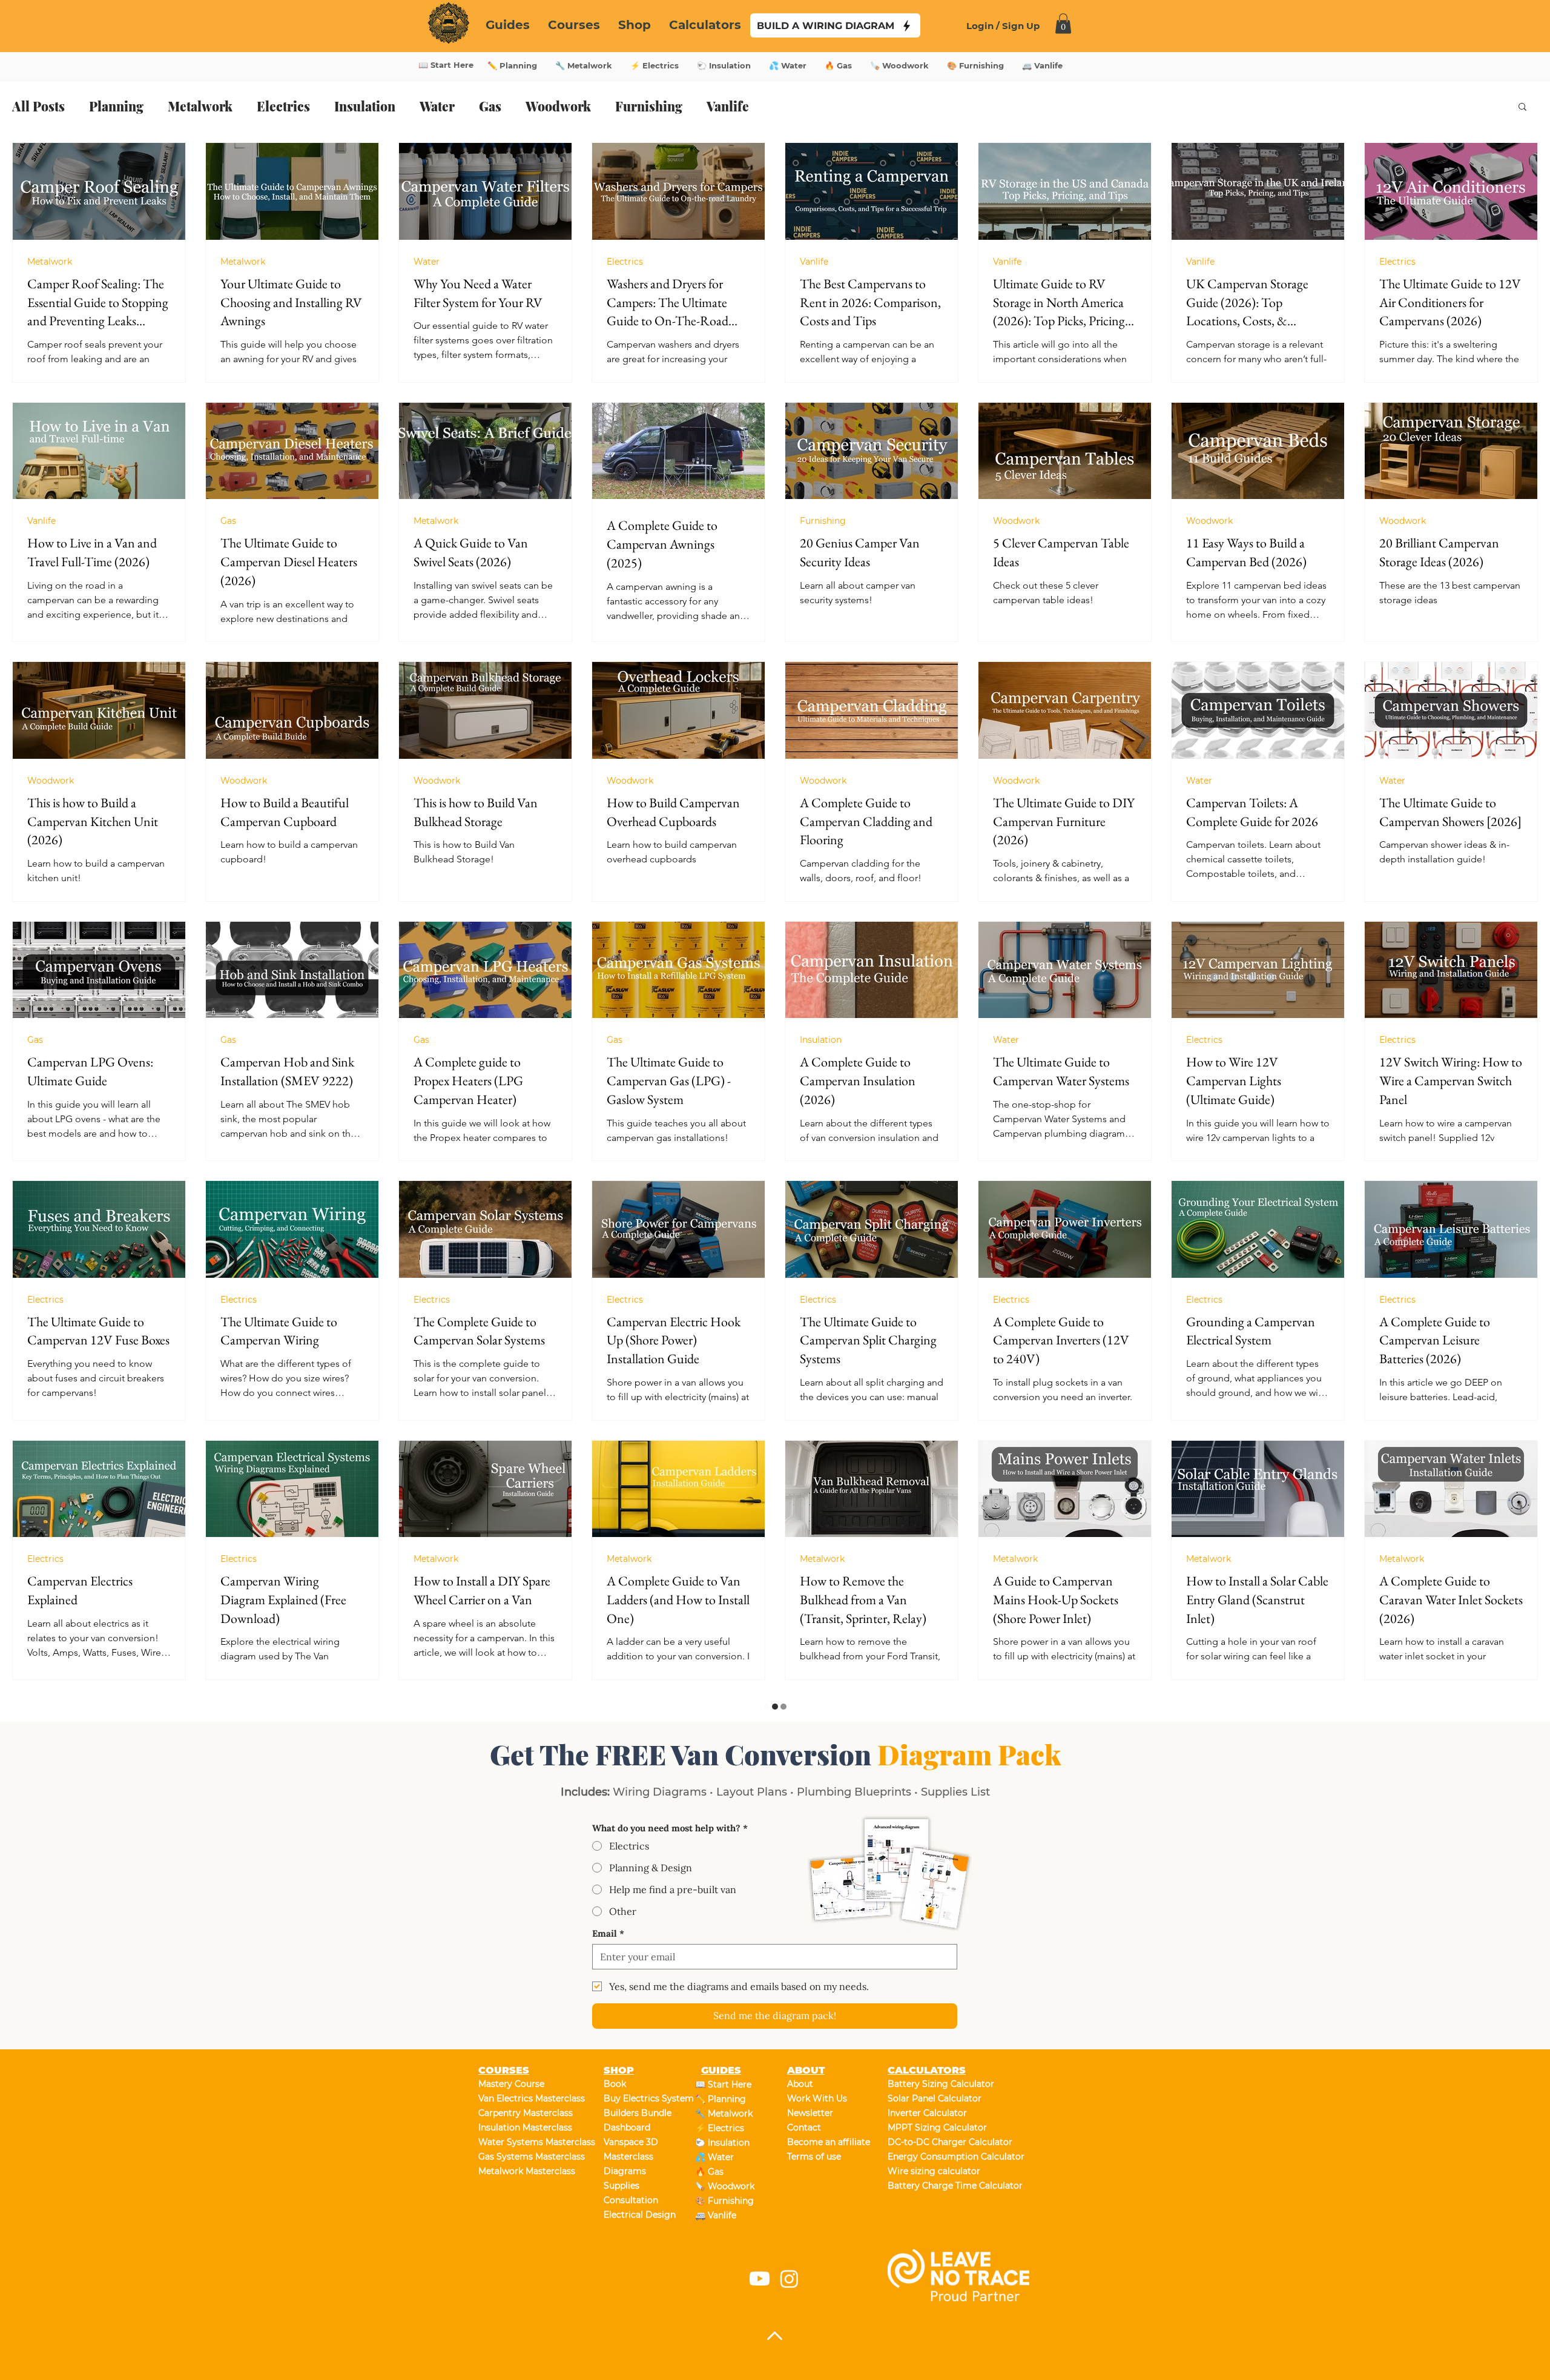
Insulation (365, 106)
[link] (1063, 23)
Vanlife (728, 106)
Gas (490, 106)
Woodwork (558, 106)
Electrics (283, 106)
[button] (1522, 107)
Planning (116, 106)
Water (437, 106)
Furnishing (649, 106)
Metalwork (200, 106)
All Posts (38, 106)
